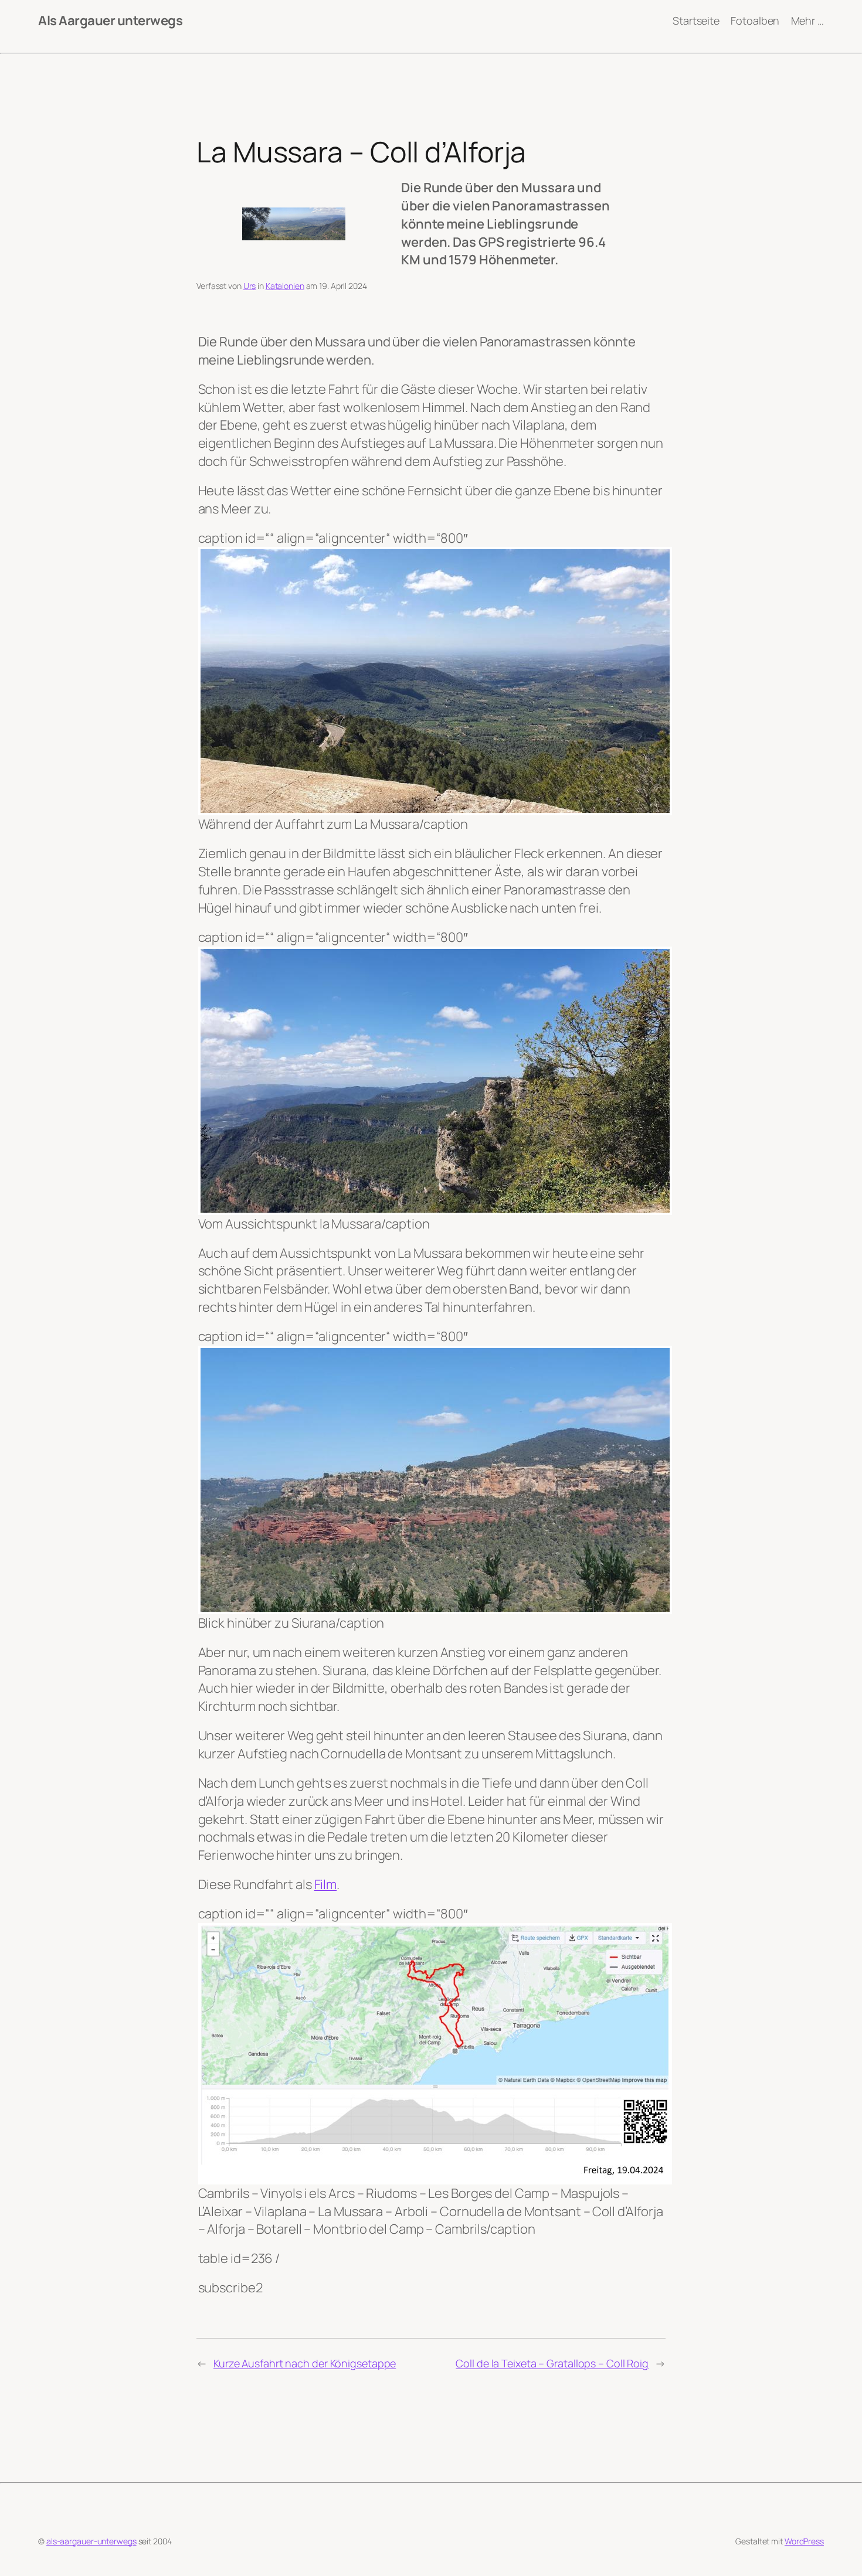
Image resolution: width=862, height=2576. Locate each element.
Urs (250, 286)
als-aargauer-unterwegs (91, 2541)
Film (326, 1884)
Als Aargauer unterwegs (110, 21)
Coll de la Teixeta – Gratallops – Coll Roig (552, 2363)
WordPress (804, 2541)
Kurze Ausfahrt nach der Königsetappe (305, 2363)
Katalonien (285, 286)
